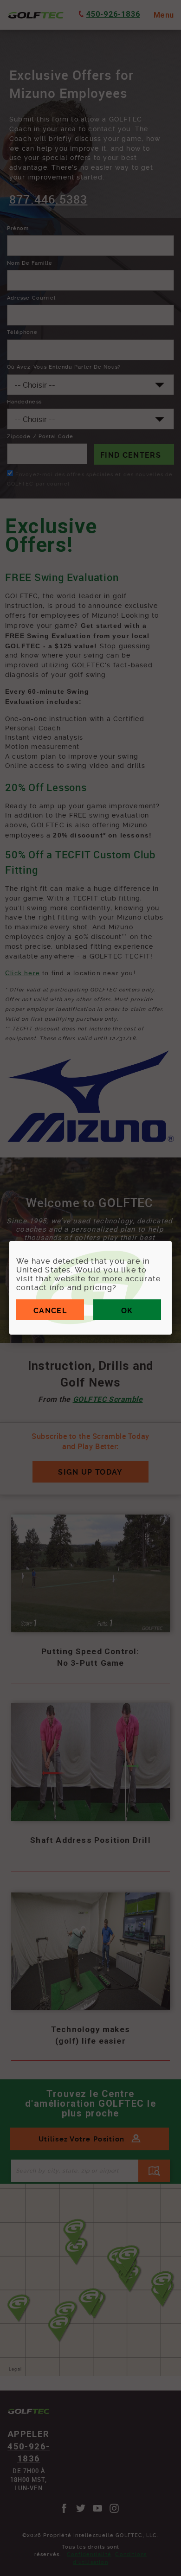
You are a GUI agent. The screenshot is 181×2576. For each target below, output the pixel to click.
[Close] (172, 1241)
